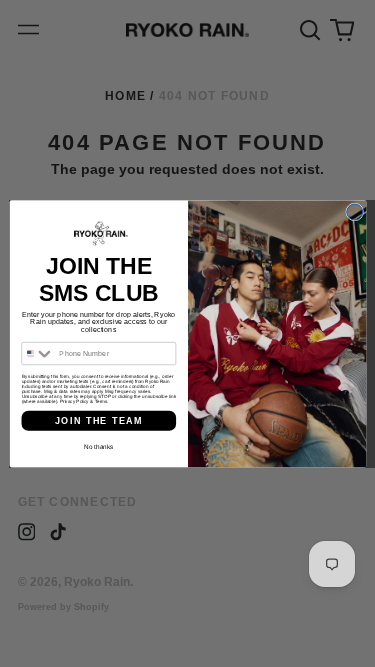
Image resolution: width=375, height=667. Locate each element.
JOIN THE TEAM (98, 420)
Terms (100, 401)
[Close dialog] (354, 212)
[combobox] (37, 353)
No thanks (98, 446)
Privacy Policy (73, 401)
